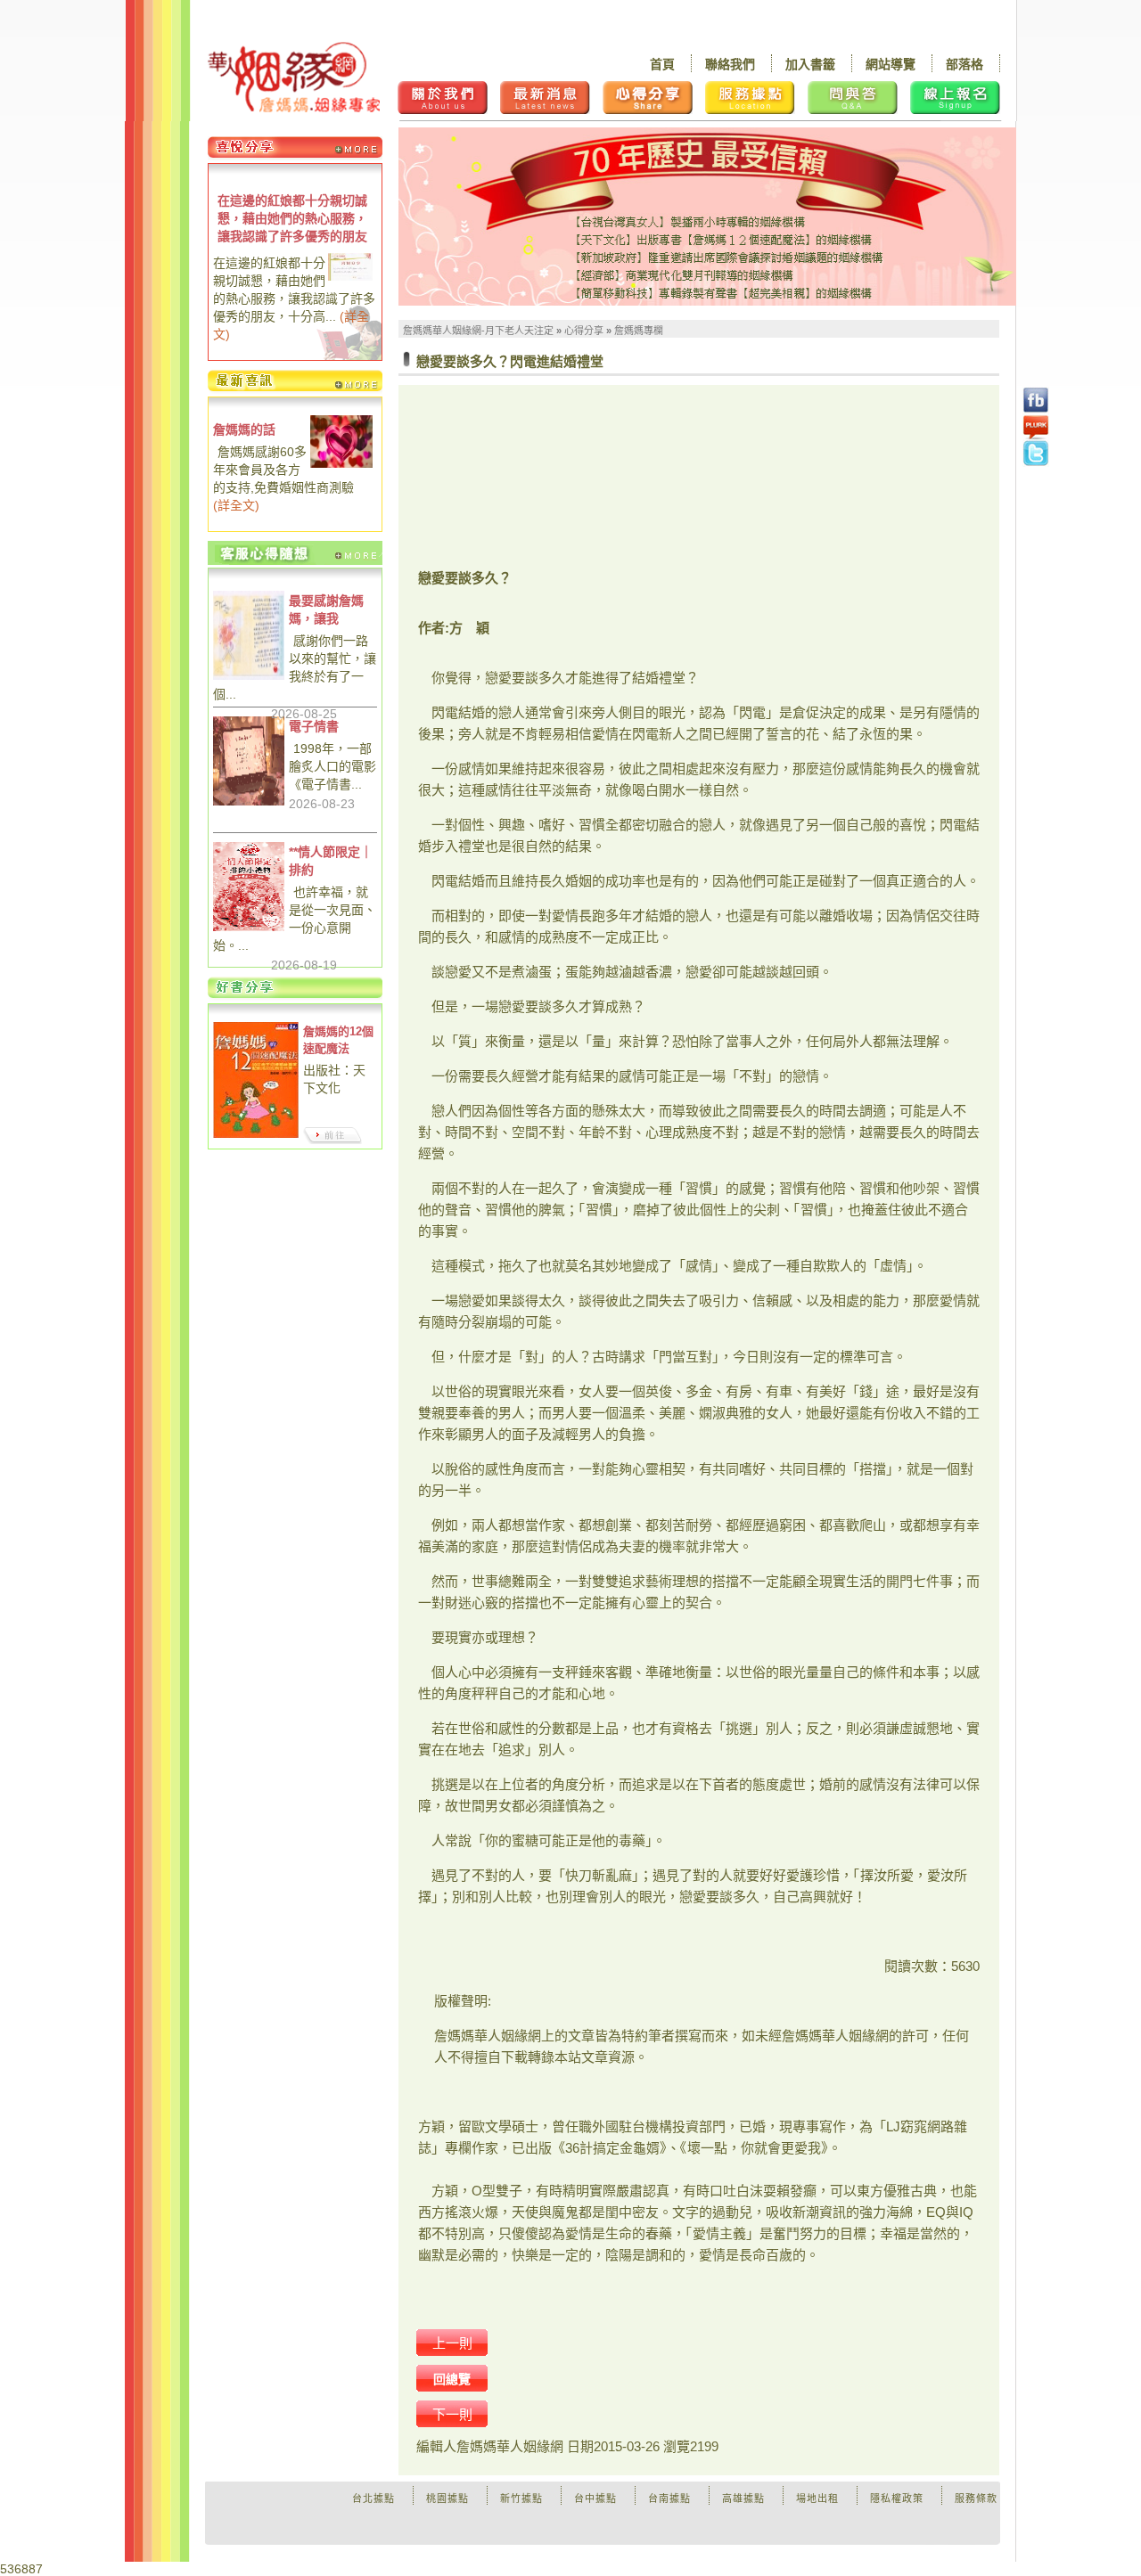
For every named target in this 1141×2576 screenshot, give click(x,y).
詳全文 (236, 505)
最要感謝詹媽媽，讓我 (326, 609)
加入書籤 (810, 64)
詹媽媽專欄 (639, 331)
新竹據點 (521, 2498)
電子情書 (314, 726)
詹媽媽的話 (244, 429)
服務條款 (976, 2498)
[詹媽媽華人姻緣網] (294, 77)
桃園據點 (447, 2498)
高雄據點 (743, 2498)
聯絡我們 (730, 64)
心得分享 (584, 331)
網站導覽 (891, 64)
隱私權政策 (897, 2498)
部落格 (965, 64)
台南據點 (669, 2498)
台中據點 (595, 2498)
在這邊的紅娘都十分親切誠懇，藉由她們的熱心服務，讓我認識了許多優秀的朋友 (292, 218)
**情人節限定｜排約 (331, 861)
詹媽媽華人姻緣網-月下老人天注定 (478, 331)
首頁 (662, 64)
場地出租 (817, 2498)
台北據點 (373, 2498)
